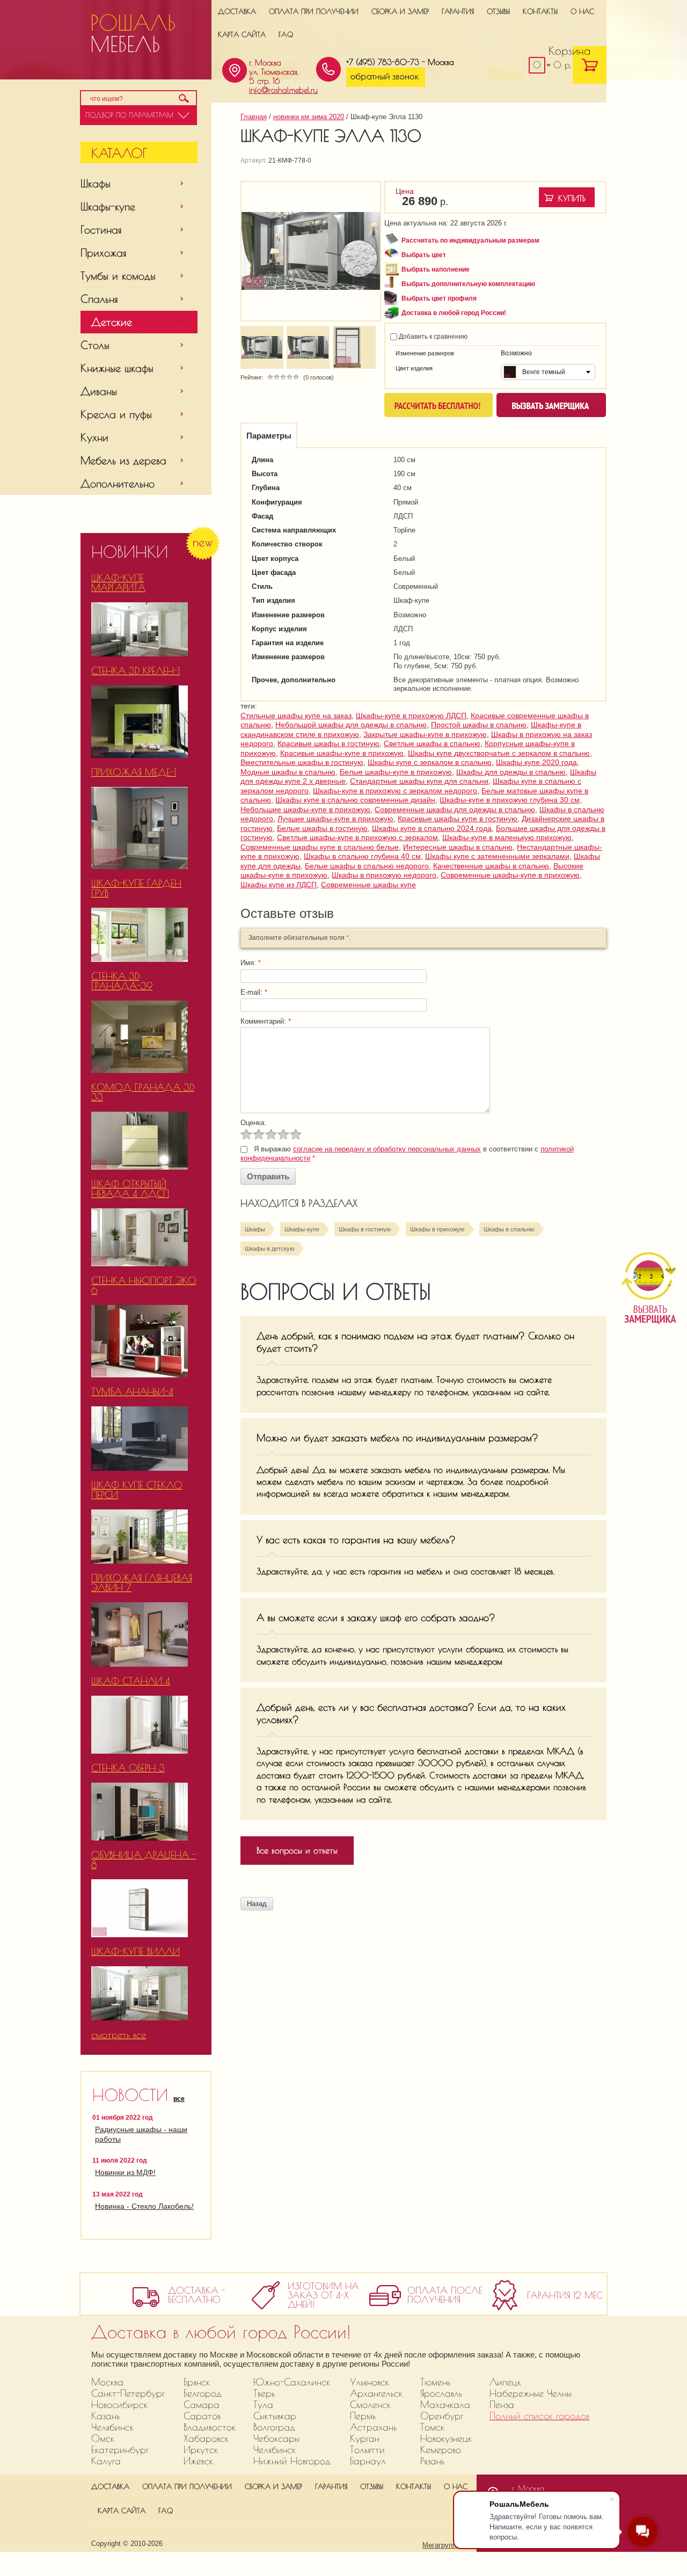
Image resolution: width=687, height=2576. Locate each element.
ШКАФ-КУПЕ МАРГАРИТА (118, 583)
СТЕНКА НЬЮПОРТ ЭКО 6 (144, 1285)
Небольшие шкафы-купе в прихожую (305, 809)
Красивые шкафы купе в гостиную (458, 819)
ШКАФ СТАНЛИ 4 (131, 1681)
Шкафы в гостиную (365, 1229)
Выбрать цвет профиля (439, 298)
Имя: (251, 963)
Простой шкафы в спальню (479, 725)
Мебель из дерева (123, 460)
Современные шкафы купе (368, 885)
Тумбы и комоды (118, 276)
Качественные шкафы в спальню (491, 866)
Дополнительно (118, 483)
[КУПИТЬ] (567, 197)
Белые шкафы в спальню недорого (367, 866)
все (179, 2099)
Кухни (94, 437)
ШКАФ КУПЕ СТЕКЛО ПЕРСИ (137, 1490)
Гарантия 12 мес (565, 2296)
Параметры (269, 436)
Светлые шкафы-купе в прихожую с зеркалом (357, 837)
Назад (257, 1904)
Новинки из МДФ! (125, 2172)
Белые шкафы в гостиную (322, 828)
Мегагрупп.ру (444, 2545)
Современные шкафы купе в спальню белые (320, 847)
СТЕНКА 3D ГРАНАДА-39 (122, 981)
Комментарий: (266, 1021)
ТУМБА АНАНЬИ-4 (132, 1392)
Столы (95, 345)
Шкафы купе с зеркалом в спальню (430, 762)
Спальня (99, 299)
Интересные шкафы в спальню (458, 847)
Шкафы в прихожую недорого (384, 875)
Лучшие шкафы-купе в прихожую (335, 819)
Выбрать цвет (424, 255)
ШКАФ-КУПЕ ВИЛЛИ (136, 1951)
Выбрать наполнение (436, 269)
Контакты (540, 11)
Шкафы (96, 183)
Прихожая (104, 253)
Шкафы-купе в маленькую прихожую (507, 837)
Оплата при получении (314, 11)
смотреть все (119, 2035)
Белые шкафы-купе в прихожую (396, 772)
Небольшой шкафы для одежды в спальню (351, 725)
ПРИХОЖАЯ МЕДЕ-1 (134, 772)
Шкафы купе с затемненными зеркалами (497, 856)
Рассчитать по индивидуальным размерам (470, 240)
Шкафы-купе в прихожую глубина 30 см (510, 800)
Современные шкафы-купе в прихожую (510, 875)
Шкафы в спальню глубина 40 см (362, 856)
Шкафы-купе (108, 206)
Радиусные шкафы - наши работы (141, 2134)
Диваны (99, 391)
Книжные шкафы (117, 368)
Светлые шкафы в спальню (432, 743)
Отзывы (498, 11)
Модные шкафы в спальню (288, 772)
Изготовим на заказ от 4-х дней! (323, 2296)
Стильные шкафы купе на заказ (296, 716)
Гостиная (101, 229)
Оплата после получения (445, 2295)
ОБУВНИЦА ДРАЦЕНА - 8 (144, 1860)
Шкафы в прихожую (437, 1229)
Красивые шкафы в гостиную (328, 743)
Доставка (237, 11)
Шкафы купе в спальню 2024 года (432, 828)
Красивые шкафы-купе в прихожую (342, 753)
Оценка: (253, 1123)
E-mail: (254, 992)
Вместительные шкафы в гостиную (302, 762)
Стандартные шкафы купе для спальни (419, 781)
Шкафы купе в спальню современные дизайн (355, 800)
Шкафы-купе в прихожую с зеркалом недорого (395, 791)
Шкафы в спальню (509, 1229)
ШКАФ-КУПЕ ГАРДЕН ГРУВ (136, 888)
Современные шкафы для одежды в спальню (455, 809)
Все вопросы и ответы (297, 1850)
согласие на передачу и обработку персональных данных (387, 1149)
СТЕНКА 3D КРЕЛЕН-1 (136, 671)
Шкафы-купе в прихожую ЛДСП (411, 716)
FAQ (286, 34)
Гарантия (458, 11)
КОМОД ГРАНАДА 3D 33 (143, 1092)
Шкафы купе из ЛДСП (279, 885)
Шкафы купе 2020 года (536, 762)
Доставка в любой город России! (454, 313)
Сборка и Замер (400, 11)
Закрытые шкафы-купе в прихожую (425, 734)
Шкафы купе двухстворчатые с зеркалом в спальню (499, 753)
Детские (112, 322)
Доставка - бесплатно (197, 2295)
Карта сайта (242, 34)
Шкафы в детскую (269, 1249)
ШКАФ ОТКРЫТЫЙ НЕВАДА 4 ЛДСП (130, 1189)
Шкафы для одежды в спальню (511, 772)
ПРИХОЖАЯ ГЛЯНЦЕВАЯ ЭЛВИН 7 (142, 1583)
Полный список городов (539, 2416)
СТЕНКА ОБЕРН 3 (128, 1768)
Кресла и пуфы (116, 414)
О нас (582, 11)
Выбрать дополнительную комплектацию (468, 284)
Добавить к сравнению (432, 337)
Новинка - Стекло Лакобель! (144, 2206)
